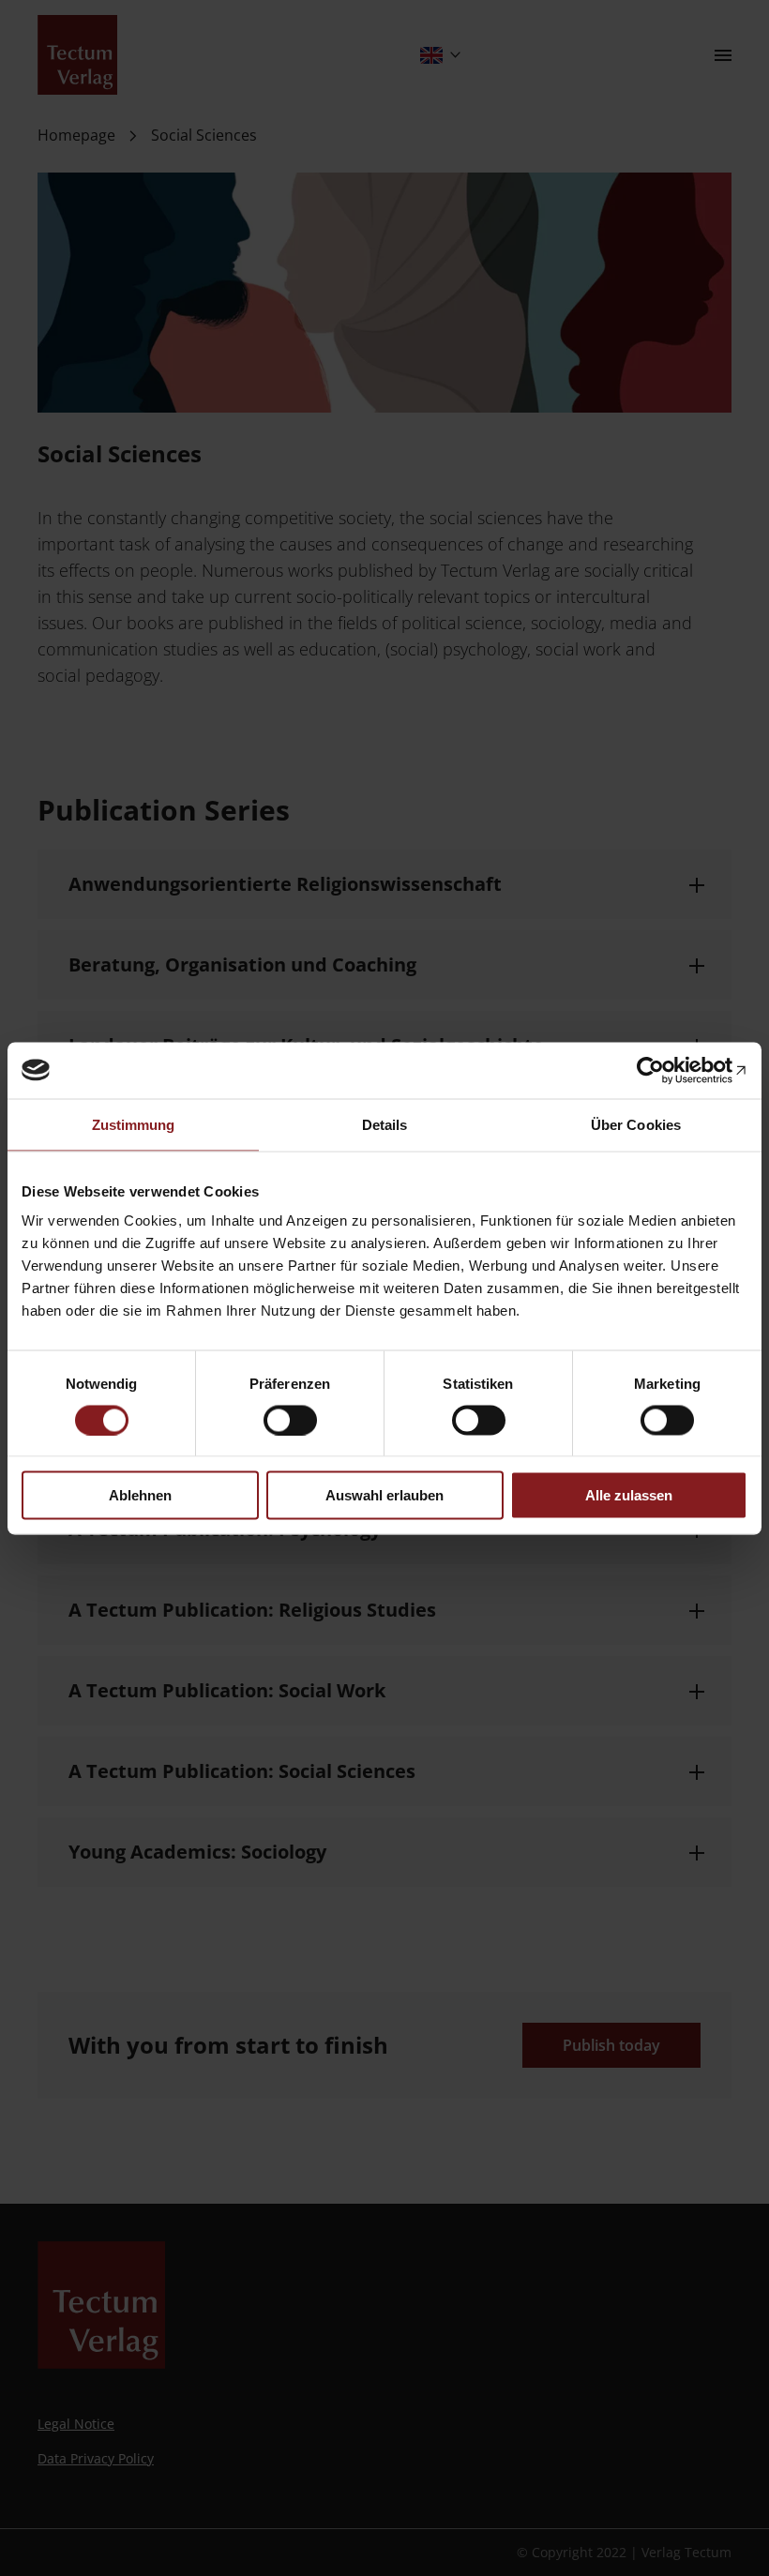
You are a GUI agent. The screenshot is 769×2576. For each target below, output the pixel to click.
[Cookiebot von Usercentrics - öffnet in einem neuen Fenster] (665, 1070)
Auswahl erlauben (384, 1495)
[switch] (290, 1420)
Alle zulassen (629, 1495)
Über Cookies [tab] (636, 1124)
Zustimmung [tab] (134, 1124)
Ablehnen (140, 1495)
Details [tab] (385, 1124)
